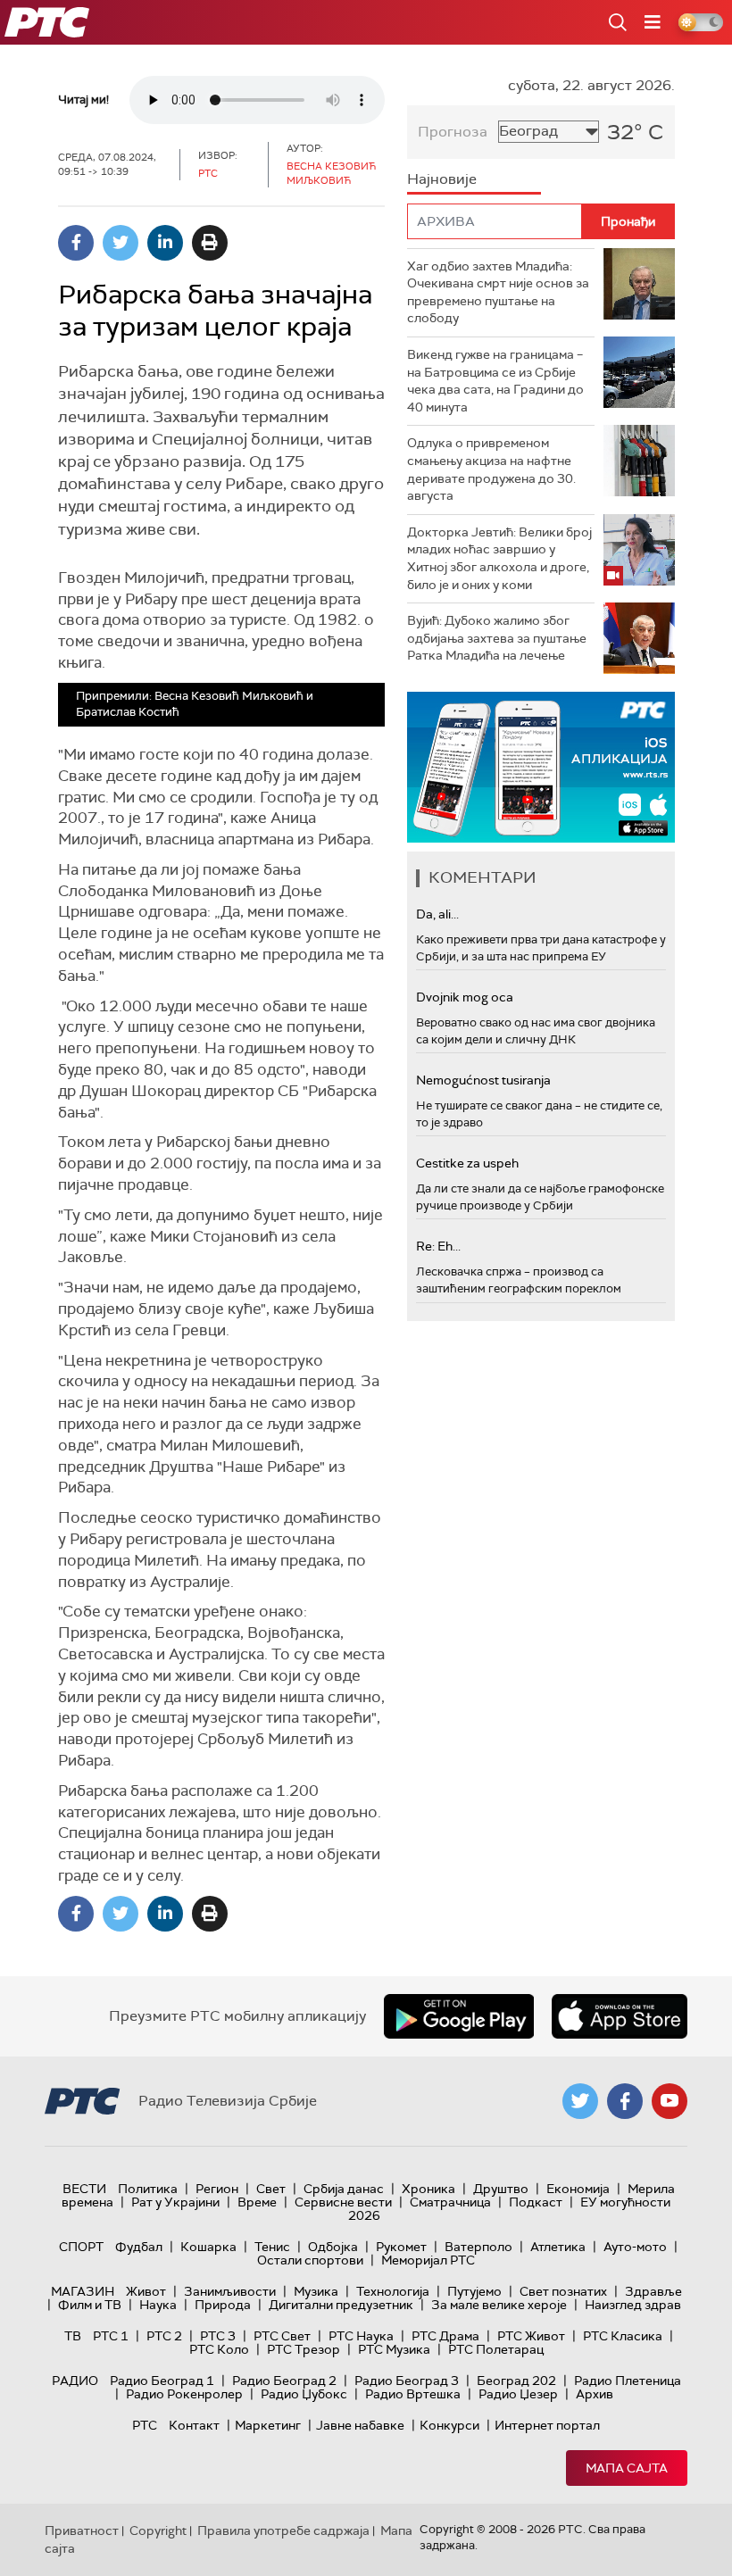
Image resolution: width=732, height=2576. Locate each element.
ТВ (73, 2336)
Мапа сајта (627, 2468)
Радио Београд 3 (407, 2381)
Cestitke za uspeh (467, 1163)
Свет (271, 2189)
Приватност (82, 2530)
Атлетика (558, 2247)
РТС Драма (445, 2336)
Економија (578, 2189)
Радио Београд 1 (162, 2381)
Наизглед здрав (633, 2305)
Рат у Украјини (175, 2202)
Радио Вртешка (413, 2394)
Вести (84, 2189)
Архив (595, 2394)
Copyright (158, 2530)
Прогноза (453, 132)
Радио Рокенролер (184, 2394)
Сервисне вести (343, 2202)
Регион (217, 2189)
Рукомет (401, 2247)
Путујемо (474, 2291)
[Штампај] (210, 243)
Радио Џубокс (304, 2394)
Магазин (83, 2291)
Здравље (653, 2291)
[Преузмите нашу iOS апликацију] (620, 2016)
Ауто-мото (635, 2247)
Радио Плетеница (628, 2381)
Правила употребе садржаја (283, 2530)
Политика (148, 2189)
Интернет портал (547, 2425)
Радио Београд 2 (284, 2381)
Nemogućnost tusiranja (483, 1080)
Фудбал (139, 2247)
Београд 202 (516, 2381)
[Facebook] (76, 243)
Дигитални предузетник (341, 2305)
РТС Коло (219, 2349)
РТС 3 (218, 2336)
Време (257, 2202)
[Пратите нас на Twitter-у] (580, 2101)
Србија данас (344, 2189)
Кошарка (208, 2247)
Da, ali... (437, 914)
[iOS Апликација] (541, 767)
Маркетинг (268, 2425)
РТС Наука (361, 2336)
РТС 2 (164, 2336)
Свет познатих (563, 2291)
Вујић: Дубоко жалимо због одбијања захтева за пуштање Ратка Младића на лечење (497, 638)
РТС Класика (623, 2336)
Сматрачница (450, 2202)
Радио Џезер (518, 2394)
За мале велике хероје (499, 2305)
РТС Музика (394, 2349)
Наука (158, 2305)
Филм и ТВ (90, 2305)
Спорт (81, 2247)
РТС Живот (531, 2336)
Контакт (194, 2425)
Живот (146, 2291)
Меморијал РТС (428, 2260)
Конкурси (449, 2425)
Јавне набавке (360, 2425)
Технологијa (393, 2291)
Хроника (428, 2189)
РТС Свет (282, 2336)
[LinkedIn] (165, 243)
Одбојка (333, 2247)
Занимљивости (230, 2291)
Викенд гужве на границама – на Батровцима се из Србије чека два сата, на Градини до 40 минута (495, 381)
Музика (316, 2291)
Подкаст (536, 2202)
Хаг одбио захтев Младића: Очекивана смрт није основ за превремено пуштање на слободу (498, 292)
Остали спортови (310, 2260)
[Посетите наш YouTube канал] (670, 2101)
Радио (75, 2381)
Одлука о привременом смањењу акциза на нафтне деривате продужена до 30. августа (491, 469)
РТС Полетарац (496, 2349)
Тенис (272, 2247)
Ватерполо (478, 2247)
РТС (145, 2425)
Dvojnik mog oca (465, 997)
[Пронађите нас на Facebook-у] (625, 2101)
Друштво (501, 2189)
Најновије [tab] (442, 179)
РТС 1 (111, 2336)
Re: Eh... (438, 1246)
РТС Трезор (304, 2349)
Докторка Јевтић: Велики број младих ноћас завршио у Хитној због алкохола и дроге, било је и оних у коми (499, 558)
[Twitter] (121, 243)
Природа (223, 2305)
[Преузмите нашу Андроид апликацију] (459, 2016)
